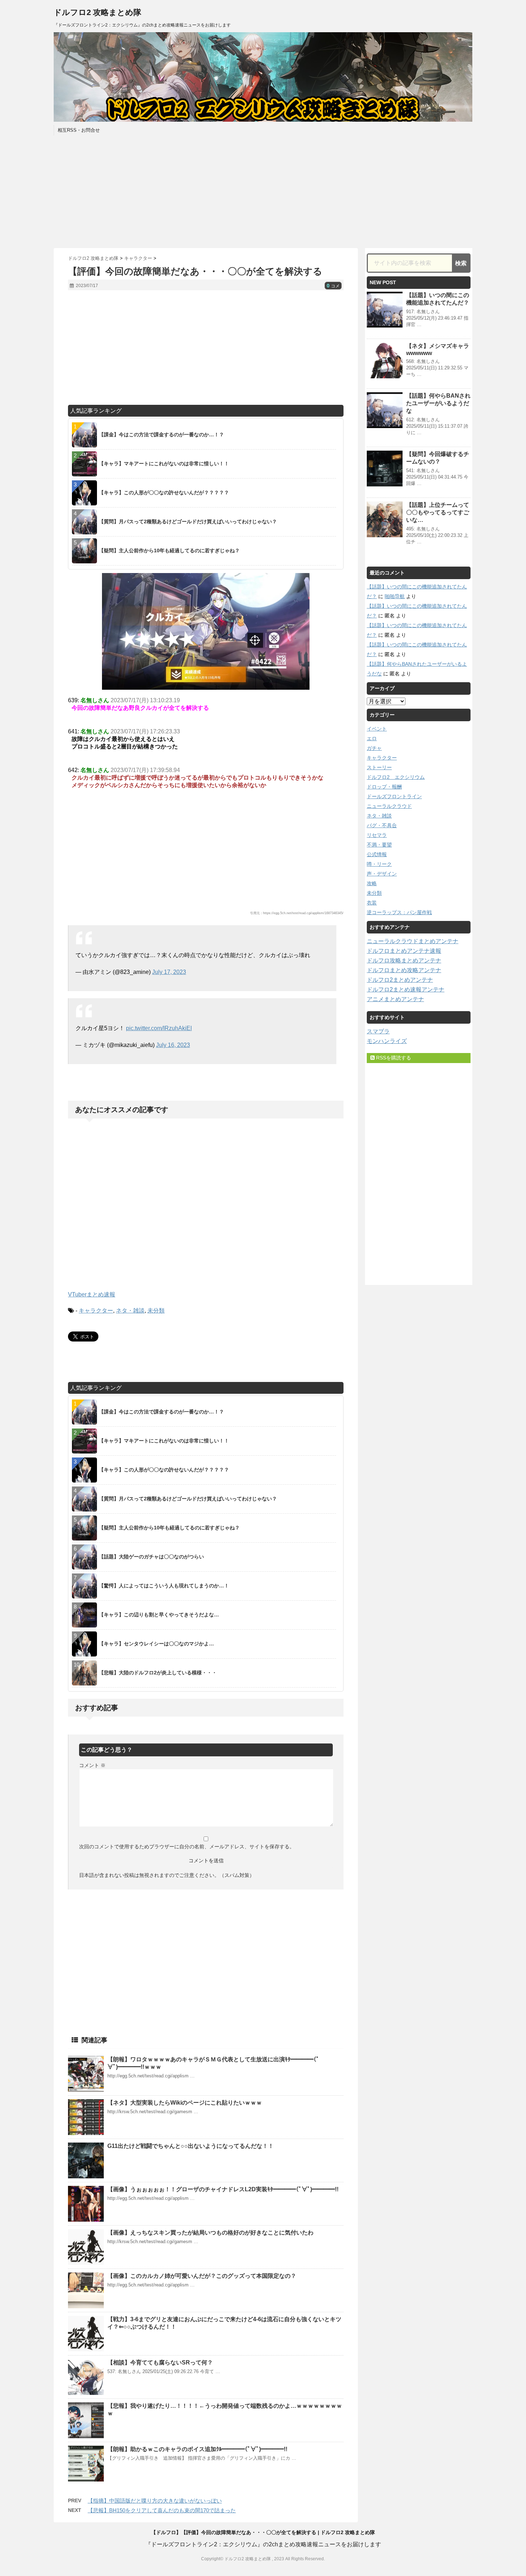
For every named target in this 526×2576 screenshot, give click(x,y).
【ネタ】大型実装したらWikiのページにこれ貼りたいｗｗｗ (185, 2103)
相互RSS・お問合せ (79, 130)
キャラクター (96, 1311)
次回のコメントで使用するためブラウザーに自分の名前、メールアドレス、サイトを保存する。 (187, 1847)
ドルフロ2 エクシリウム (396, 777)
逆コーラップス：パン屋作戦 (399, 912)
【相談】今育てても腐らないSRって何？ (160, 2362)
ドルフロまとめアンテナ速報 (404, 951)
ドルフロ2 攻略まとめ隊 (98, 12)
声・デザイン (382, 874)
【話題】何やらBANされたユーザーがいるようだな (438, 403)
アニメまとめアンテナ (395, 999)
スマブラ (378, 1031)
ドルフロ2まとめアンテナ (400, 980)
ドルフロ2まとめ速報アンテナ (406, 989)
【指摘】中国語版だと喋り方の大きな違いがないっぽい (155, 2501)
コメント (92, 1765)
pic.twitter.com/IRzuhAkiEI (159, 1028)
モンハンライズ (387, 1041)
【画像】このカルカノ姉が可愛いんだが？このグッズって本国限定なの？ (202, 2276)
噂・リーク (379, 864)
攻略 (372, 883)
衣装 (372, 903)
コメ (333, 286)
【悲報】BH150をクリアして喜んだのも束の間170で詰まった (162, 2510)
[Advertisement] (263, 191)
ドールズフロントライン (394, 796)
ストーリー (379, 767)
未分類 (156, 1311)
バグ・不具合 (382, 825)
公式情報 (377, 854)
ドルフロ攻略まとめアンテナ (404, 960)
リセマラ (377, 835)
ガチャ (374, 748)
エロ (372, 738)
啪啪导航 (395, 596)
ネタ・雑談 (130, 1311)
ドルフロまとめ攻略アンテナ (404, 970)
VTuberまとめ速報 (92, 1294)
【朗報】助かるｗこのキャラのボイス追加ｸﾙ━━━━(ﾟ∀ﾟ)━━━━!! (197, 2449)
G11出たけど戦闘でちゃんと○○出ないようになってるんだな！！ (191, 2146)
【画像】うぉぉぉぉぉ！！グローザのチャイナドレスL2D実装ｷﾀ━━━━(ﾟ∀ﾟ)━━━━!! (223, 2189)
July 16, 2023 (173, 1045)
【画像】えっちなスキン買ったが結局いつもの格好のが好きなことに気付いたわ (210, 2233)
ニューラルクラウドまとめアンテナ (413, 941)
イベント (377, 729)
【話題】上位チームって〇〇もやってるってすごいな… (438, 512)
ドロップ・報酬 (384, 787)
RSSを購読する (393, 1058)
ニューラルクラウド (389, 806)
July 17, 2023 (169, 972)
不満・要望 (379, 845)
